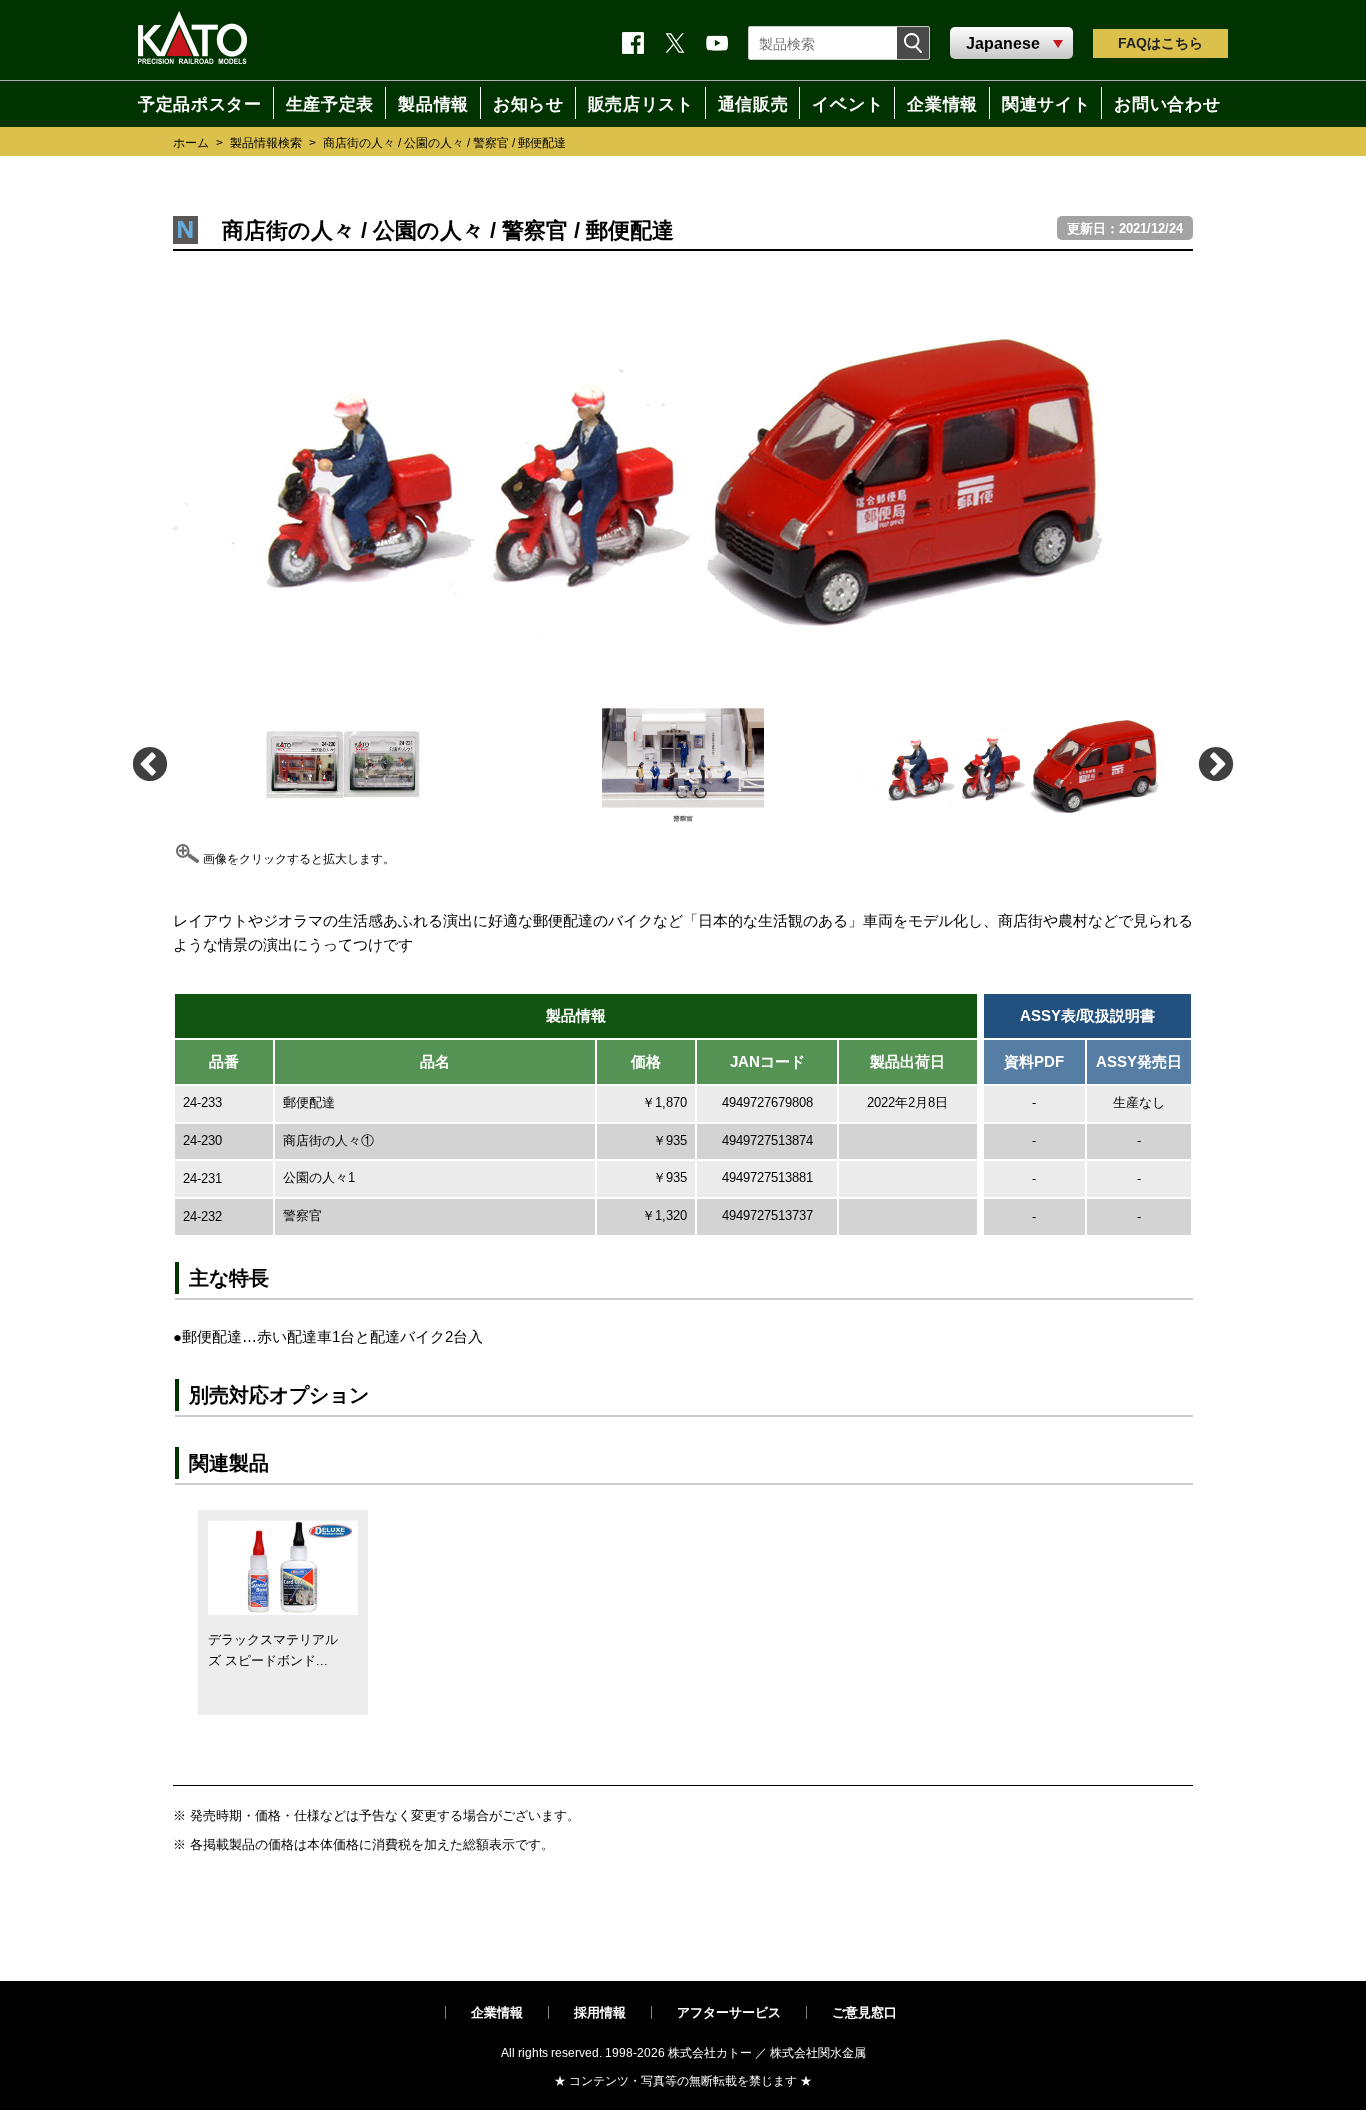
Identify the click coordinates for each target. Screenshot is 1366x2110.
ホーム (191, 143)
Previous (148, 763)
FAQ (1160, 43)
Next (1214, 763)
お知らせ (521, 103)
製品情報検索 (266, 143)
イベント (850, 103)
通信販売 (752, 103)
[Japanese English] (1011, 44)
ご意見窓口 (864, 2012)
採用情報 (600, 2012)
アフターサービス (729, 2012)
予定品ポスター (191, 103)
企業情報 (497, 2012)
